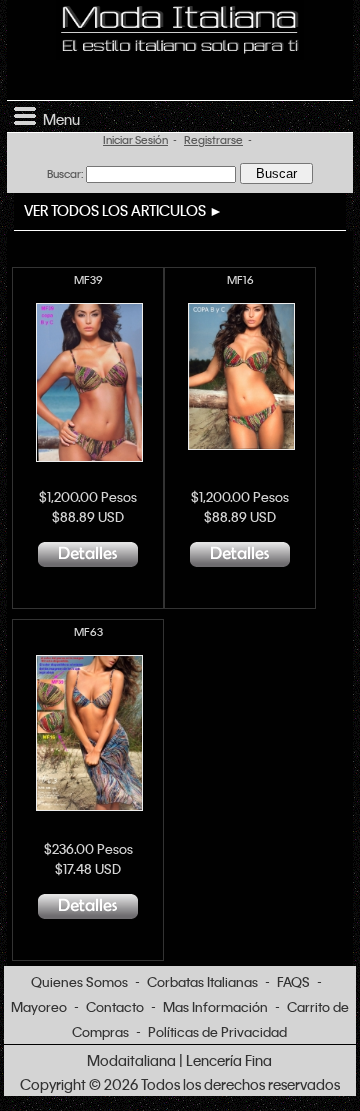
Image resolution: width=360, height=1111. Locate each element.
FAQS (293, 981)
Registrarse (213, 140)
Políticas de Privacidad (217, 1031)
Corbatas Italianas (202, 981)
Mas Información (215, 1006)
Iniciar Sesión (135, 140)
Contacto (115, 1006)
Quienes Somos (79, 981)
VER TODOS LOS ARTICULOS (115, 210)
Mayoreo (39, 1006)
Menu (58, 119)
